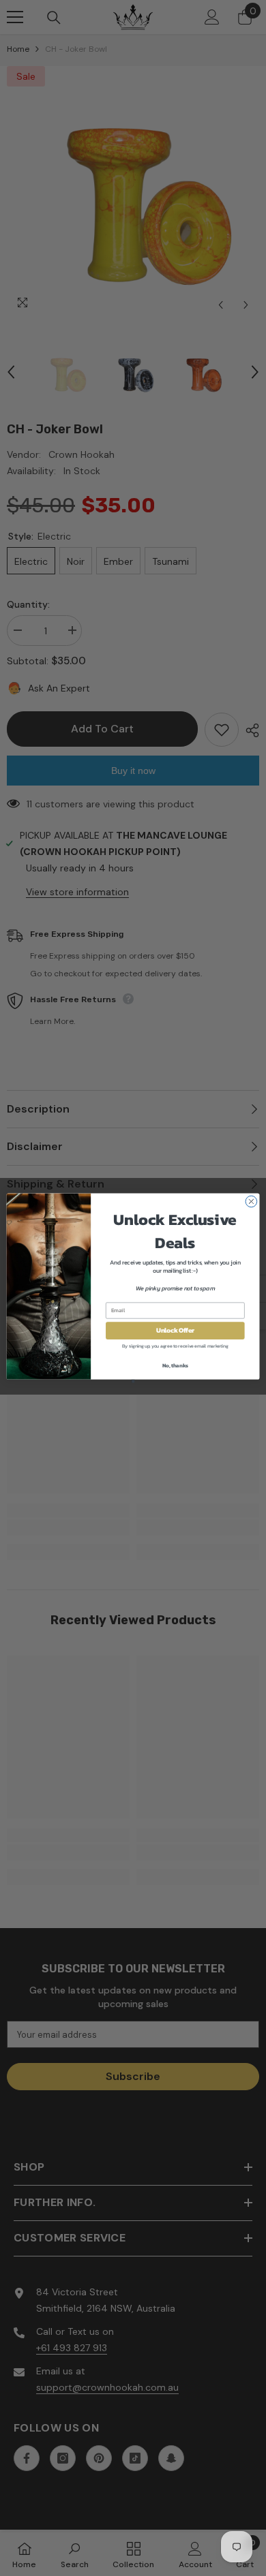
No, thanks (175, 1365)
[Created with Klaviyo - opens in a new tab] (133, 1381)
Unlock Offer (175, 1331)
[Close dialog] (251, 1201)
